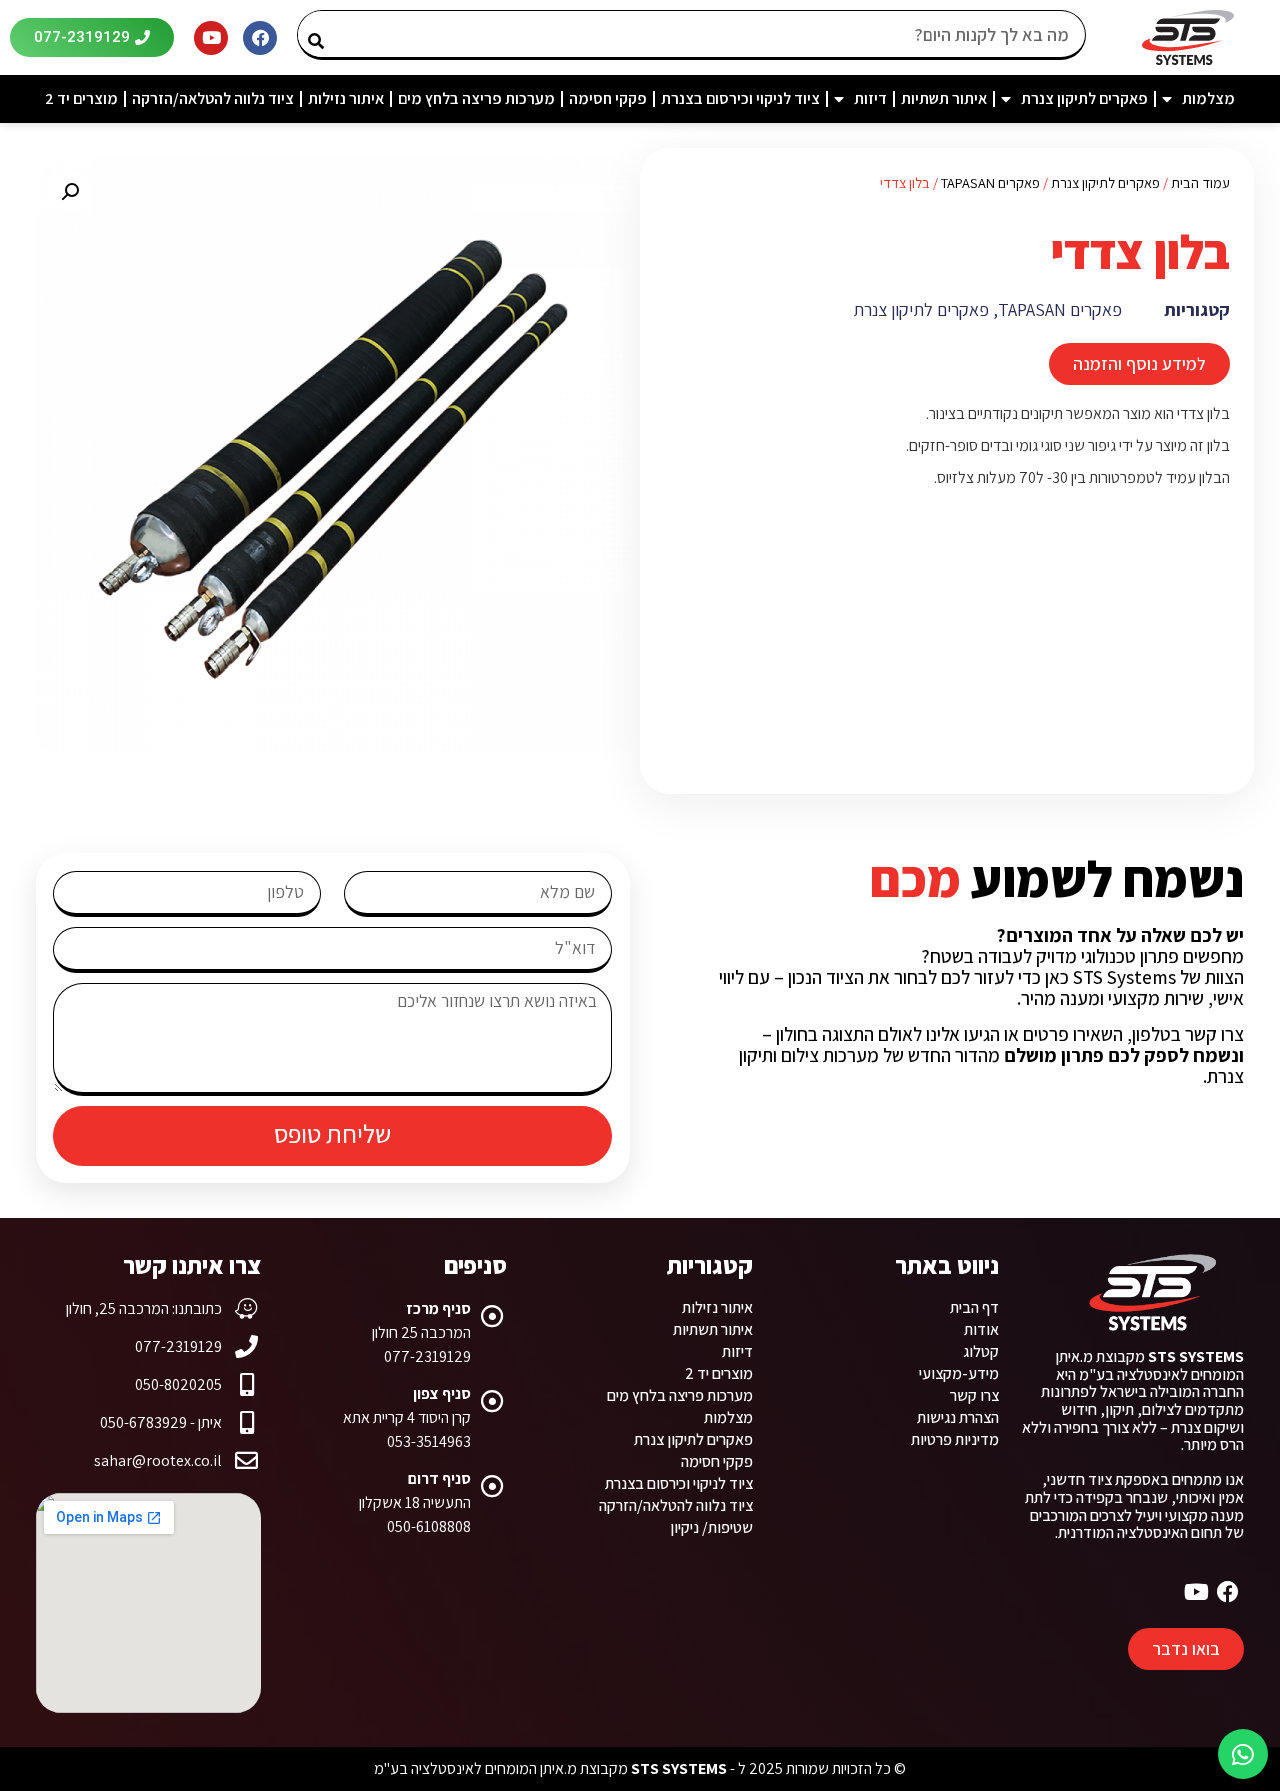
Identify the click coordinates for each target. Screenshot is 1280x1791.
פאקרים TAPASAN (990, 182)
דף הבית (974, 1307)
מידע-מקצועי (959, 1373)
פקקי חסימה (608, 98)
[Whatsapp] (1243, 1754)
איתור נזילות (346, 98)
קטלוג (981, 1351)
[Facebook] (260, 38)
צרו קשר (974, 1395)
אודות (981, 1329)
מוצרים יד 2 (81, 98)
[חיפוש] (323, 34)
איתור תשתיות (944, 98)
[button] (70, 192)
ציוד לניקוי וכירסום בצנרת (740, 98)
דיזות (870, 98)
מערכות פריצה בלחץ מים (476, 98)
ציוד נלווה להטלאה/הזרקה (213, 98)
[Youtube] (211, 38)
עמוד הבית (1200, 182)
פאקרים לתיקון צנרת (1084, 98)
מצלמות (1208, 98)
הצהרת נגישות (958, 1417)
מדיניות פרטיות (955, 1439)
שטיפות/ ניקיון (711, 1527)
